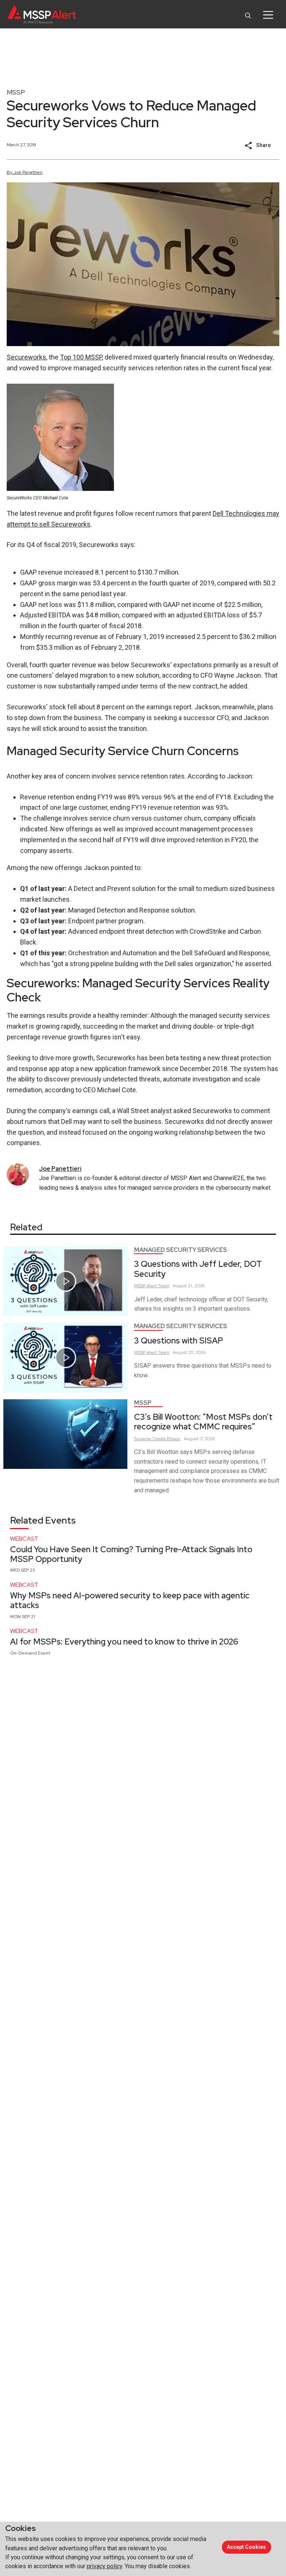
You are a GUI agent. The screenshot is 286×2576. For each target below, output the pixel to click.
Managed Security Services (181, 1250)
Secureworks (26, 357)
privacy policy (104, 2566)
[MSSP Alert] (42, 15)
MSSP (16, 92)
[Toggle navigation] (268, 15)
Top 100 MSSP (81, 357)
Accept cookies (246, 2547)
